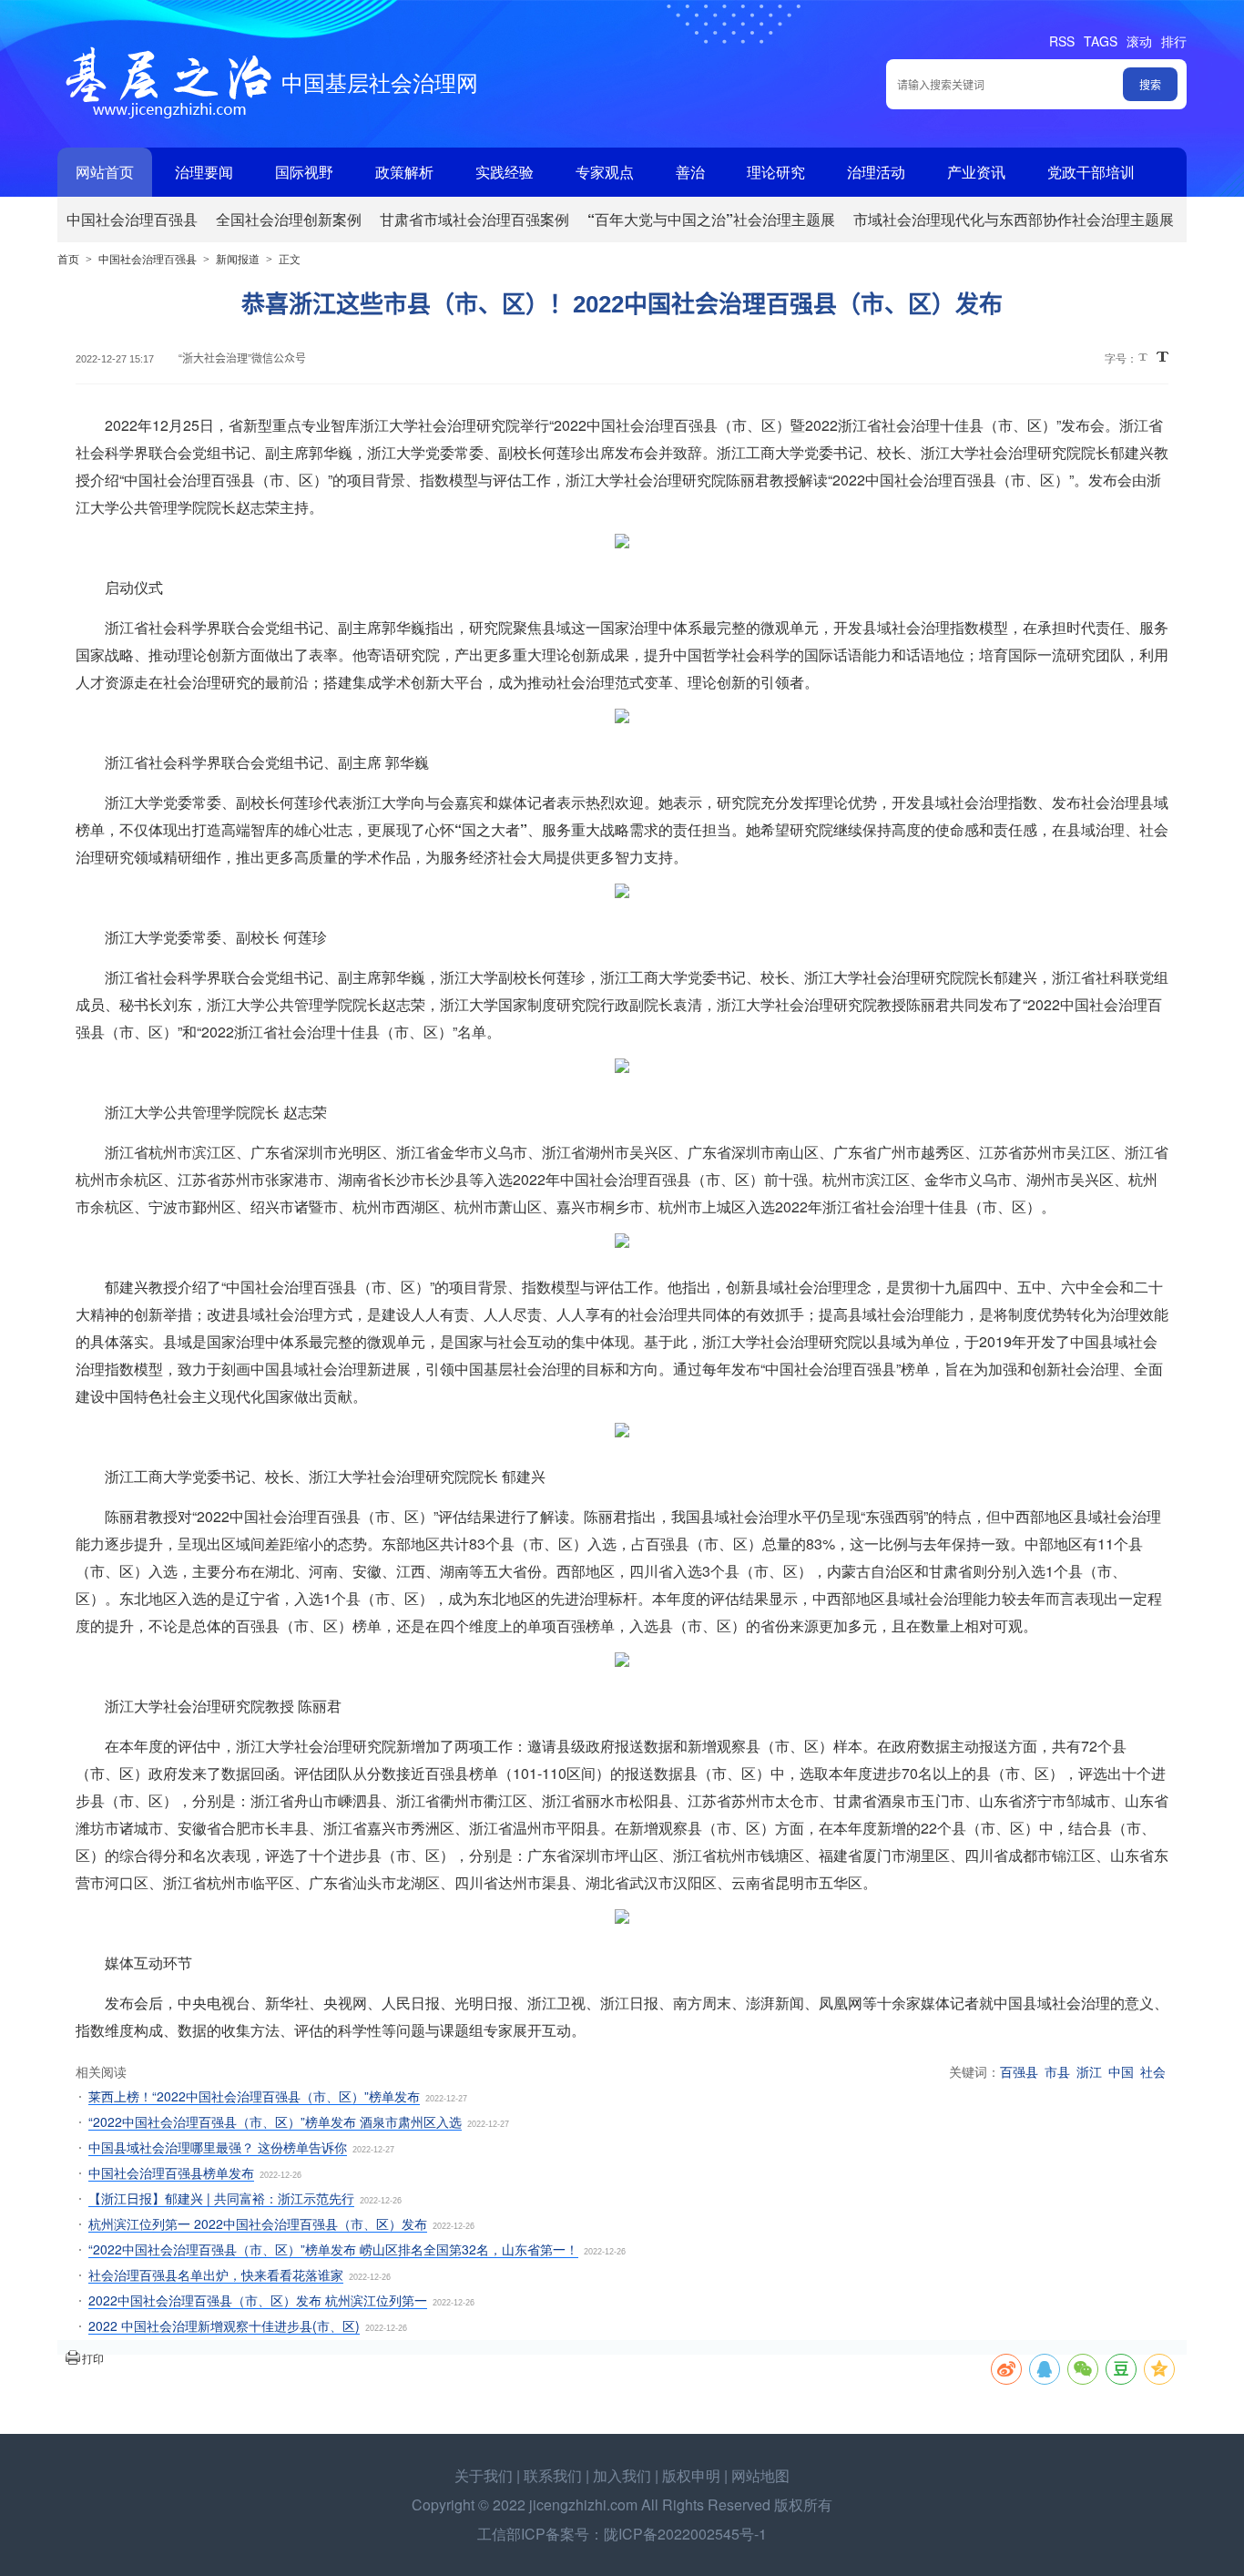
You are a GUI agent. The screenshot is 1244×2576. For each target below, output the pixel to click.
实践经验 (505, 172)
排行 (1174, 41)
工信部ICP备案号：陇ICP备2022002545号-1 (622, 2534)
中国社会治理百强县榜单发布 (171, 2172)
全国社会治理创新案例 (289, 219)
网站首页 (105, 172)
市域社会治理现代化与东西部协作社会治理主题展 (1014, 219)
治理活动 (876, 172)
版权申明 (691, 2475)
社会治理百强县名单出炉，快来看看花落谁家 (216, 2274)
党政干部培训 (1091, 172)
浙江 (1089, 2071)
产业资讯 (976, 172)
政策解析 (404, 172)
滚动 (1139, 41)
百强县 (1019, 2071)
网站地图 (760, 2475)
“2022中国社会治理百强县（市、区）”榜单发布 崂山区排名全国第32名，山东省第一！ (333, 2249)
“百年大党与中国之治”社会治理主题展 (711, 219)
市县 (1057, 2071)
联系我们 (553, 2475)
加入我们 (622, 2475)
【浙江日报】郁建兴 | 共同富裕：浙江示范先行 (221, 2198)
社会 (1153, 2071)
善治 (690, 172)
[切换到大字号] (1162, 357)
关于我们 (484, 2475)
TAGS (1101, 41)
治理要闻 (204, 172)
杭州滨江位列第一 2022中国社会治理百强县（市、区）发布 (258, 2223)
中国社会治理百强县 (132, 219)
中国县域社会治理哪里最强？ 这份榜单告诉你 (218, 2147)
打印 (93, 2358)
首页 (68, 258)
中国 (1121, 2071)
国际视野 (304, 172)
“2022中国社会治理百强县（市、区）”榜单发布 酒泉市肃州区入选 (275, 2121)
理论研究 (776, 172)
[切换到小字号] (1144, 358)
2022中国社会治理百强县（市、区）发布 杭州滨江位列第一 (258, 2300)
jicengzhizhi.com (583, 2504)
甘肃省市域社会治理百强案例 (474, 219)
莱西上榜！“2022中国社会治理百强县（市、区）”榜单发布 (254, 2096)
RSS (1062, 41)
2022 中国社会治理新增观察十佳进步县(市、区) (224, 2326)
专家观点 (605, 172)
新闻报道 (238, 258)
